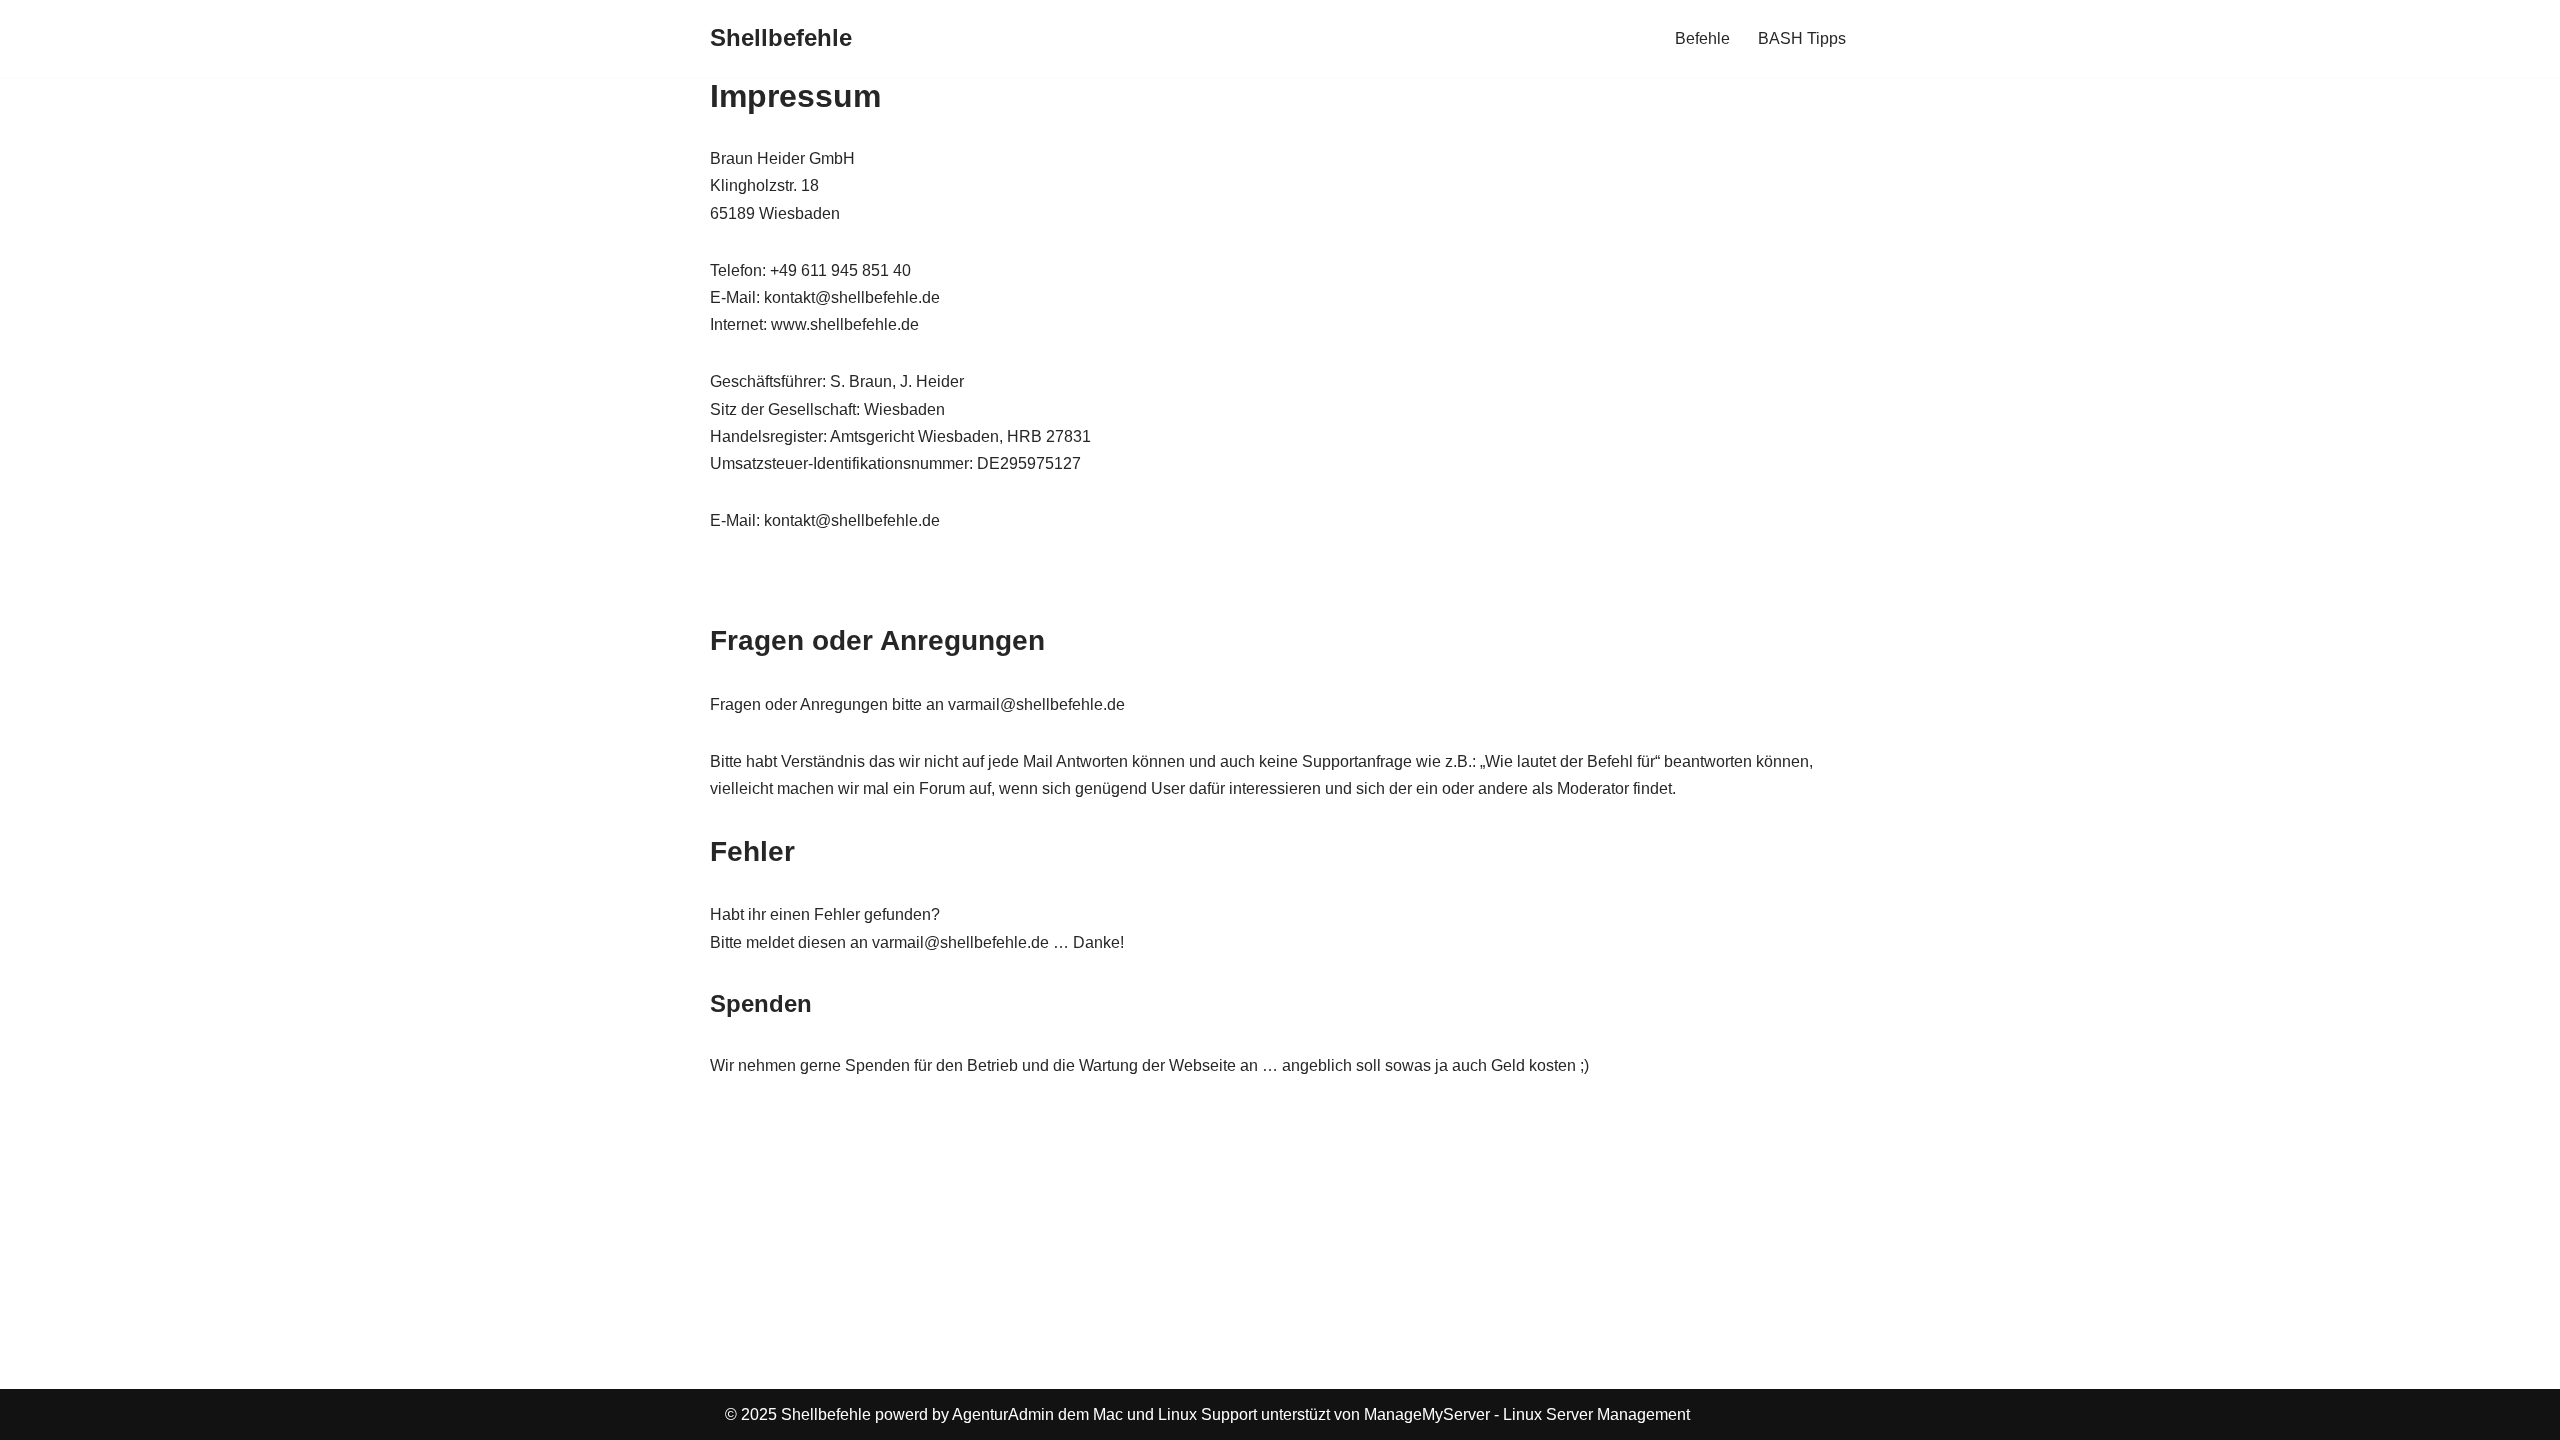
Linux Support (1207, 1414)
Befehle (1702, 38)
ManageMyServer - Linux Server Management (1527, 1414)
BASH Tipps (1802, 38)
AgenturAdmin (1003, 1414)
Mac (1108, 1414)
